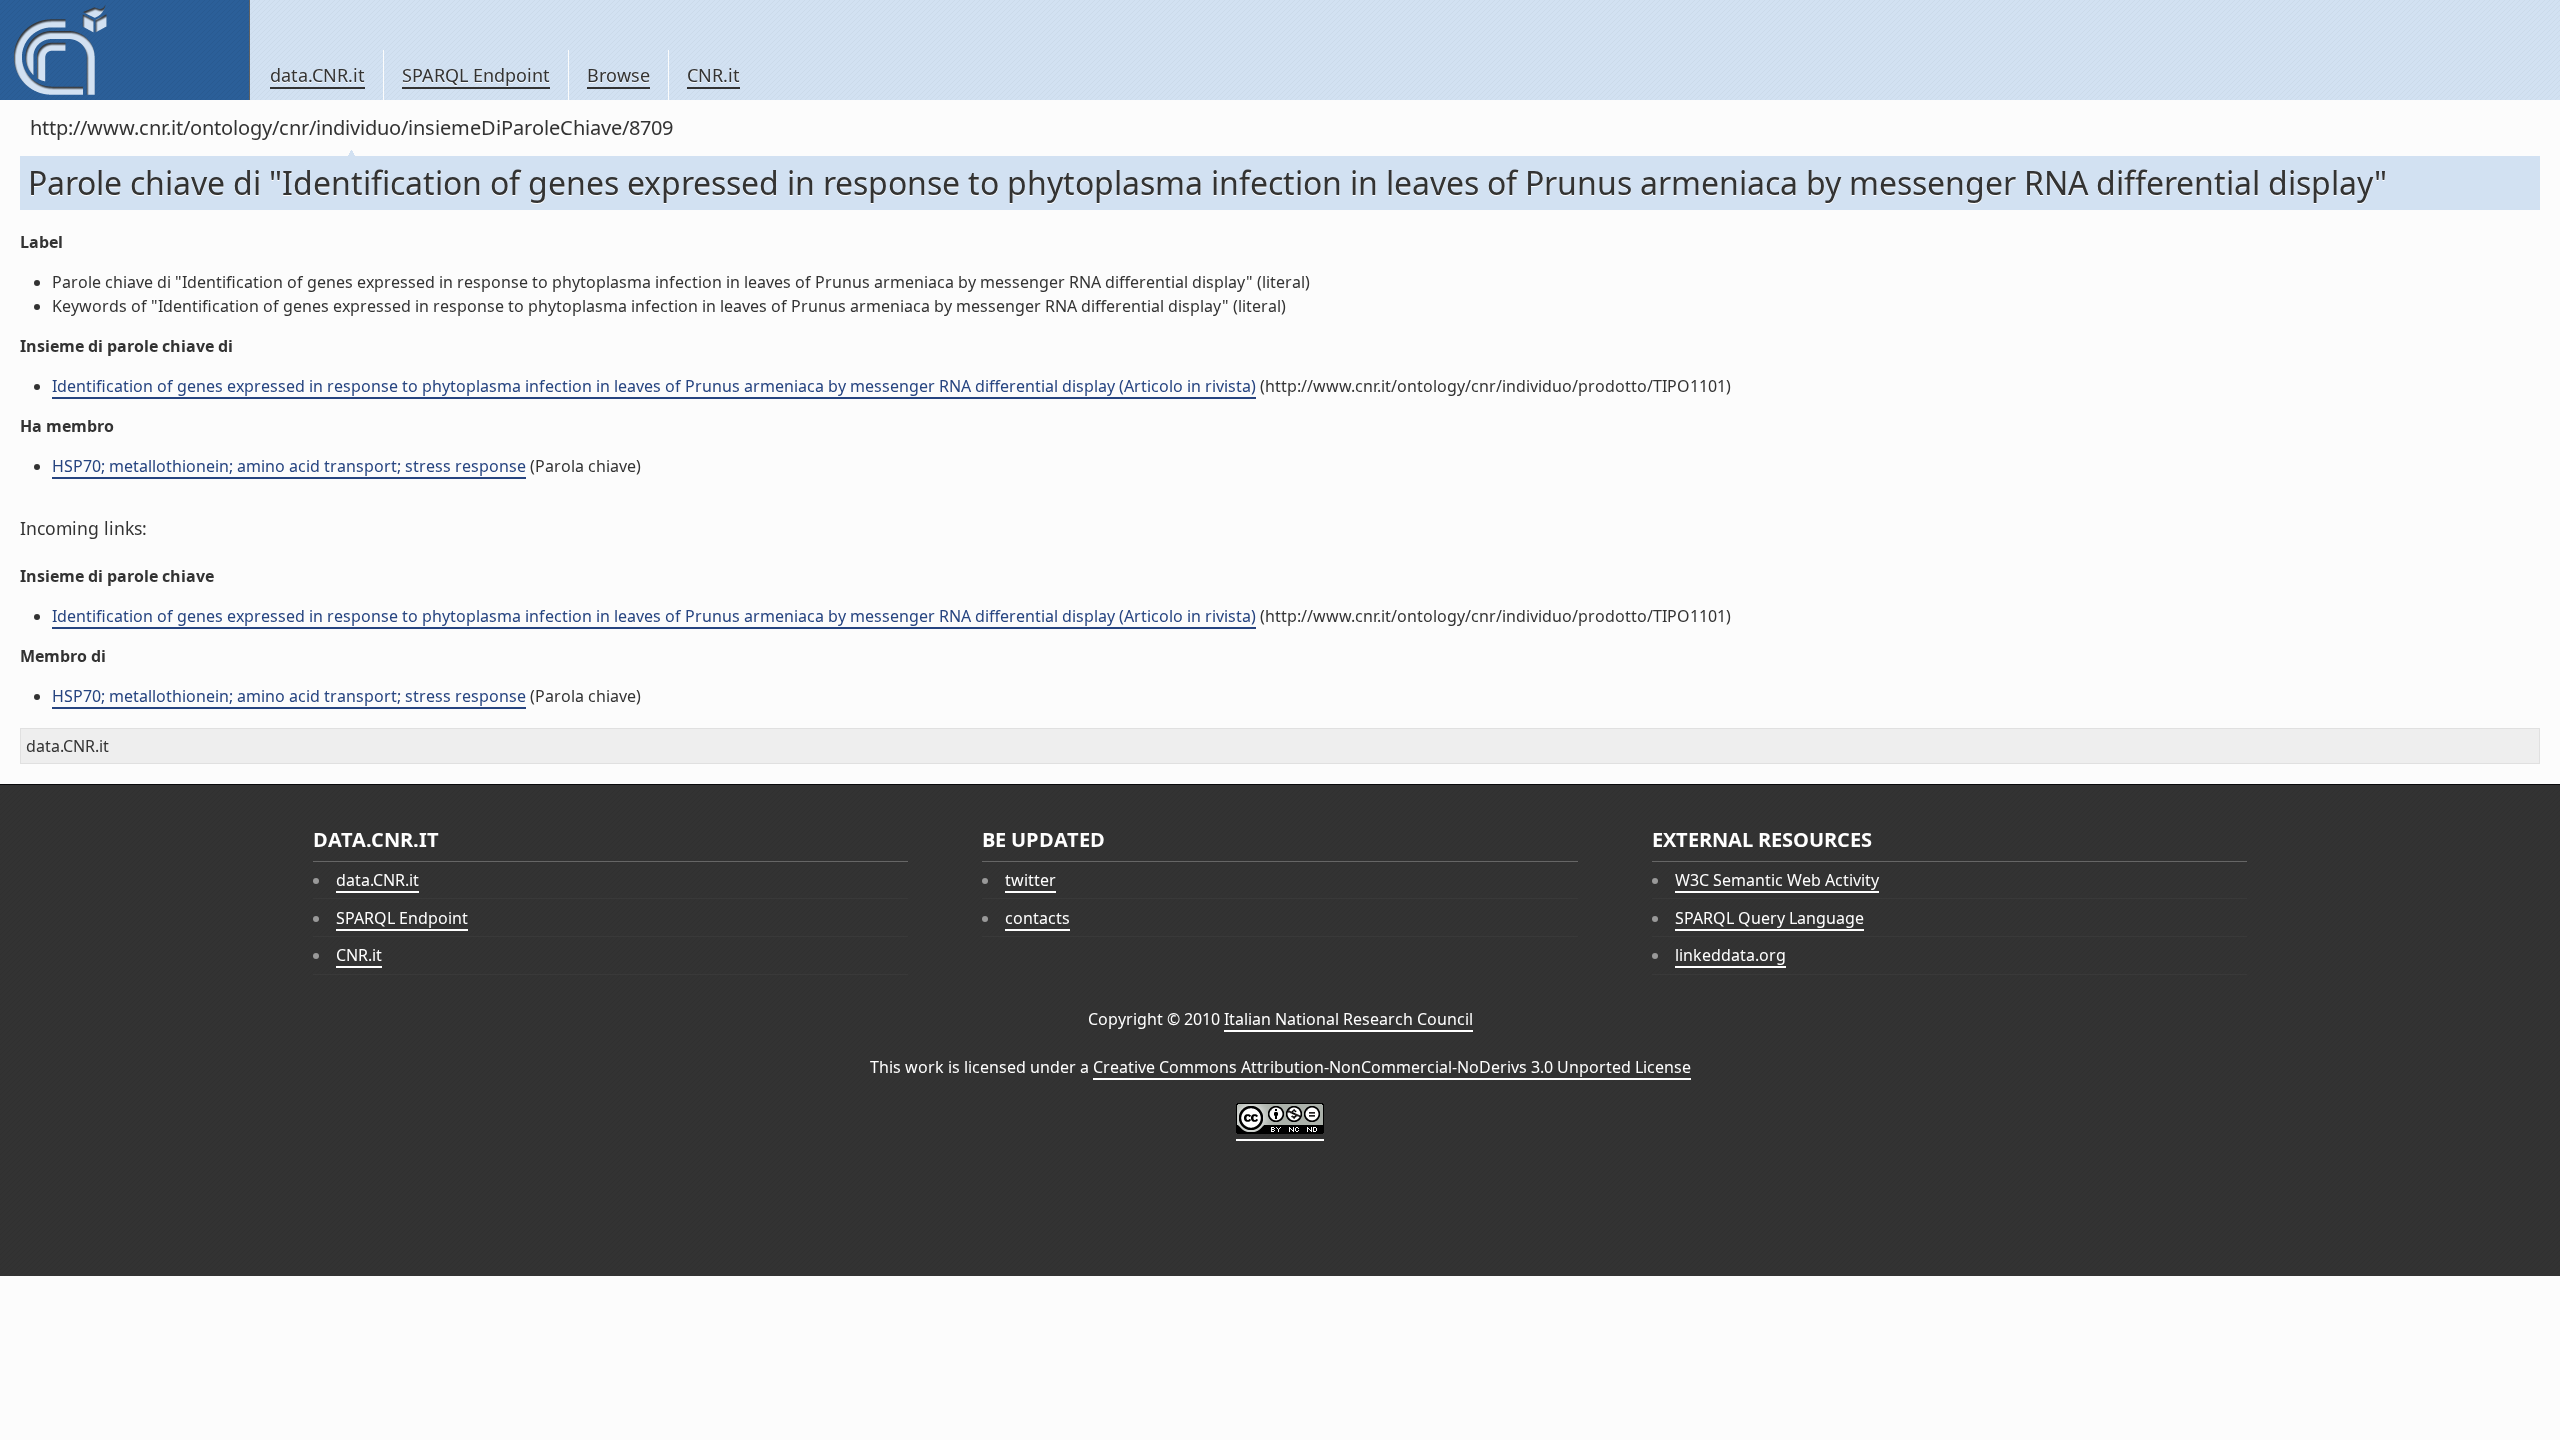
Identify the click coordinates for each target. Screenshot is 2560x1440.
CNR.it (713, 75)
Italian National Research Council (1348, 1019)
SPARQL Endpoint (476, 75)
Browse (618, 75)
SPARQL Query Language (1769, 918)
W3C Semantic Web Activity (1777, 880)
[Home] (124, 50)
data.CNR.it (317, 75)
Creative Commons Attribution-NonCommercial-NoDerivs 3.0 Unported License (1392, 1067)
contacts (1037, 918)
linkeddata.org (1730, 955)
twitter (1030, 880)
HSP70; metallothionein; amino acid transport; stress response (289, 466)
